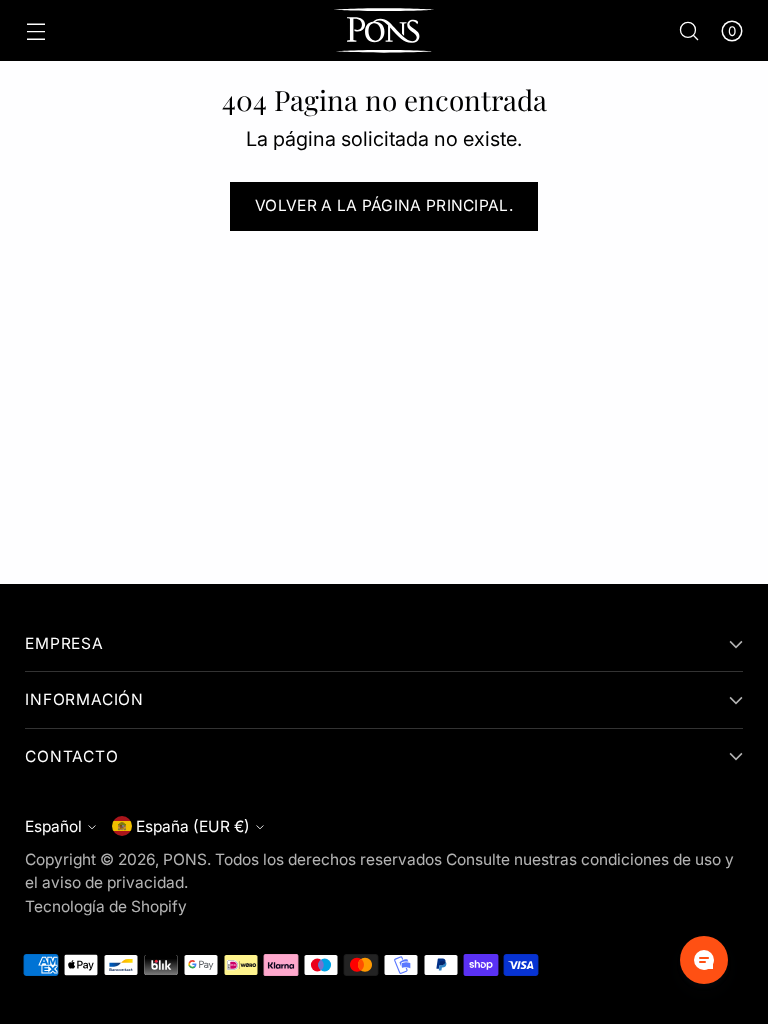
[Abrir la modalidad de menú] (35, 30)
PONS (185, 859)
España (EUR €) (193, 826)
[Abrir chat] (704, 960)
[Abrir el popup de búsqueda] (689, 30)
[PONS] (384, 30)
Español (53, 826)
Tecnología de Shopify (106, 906)
